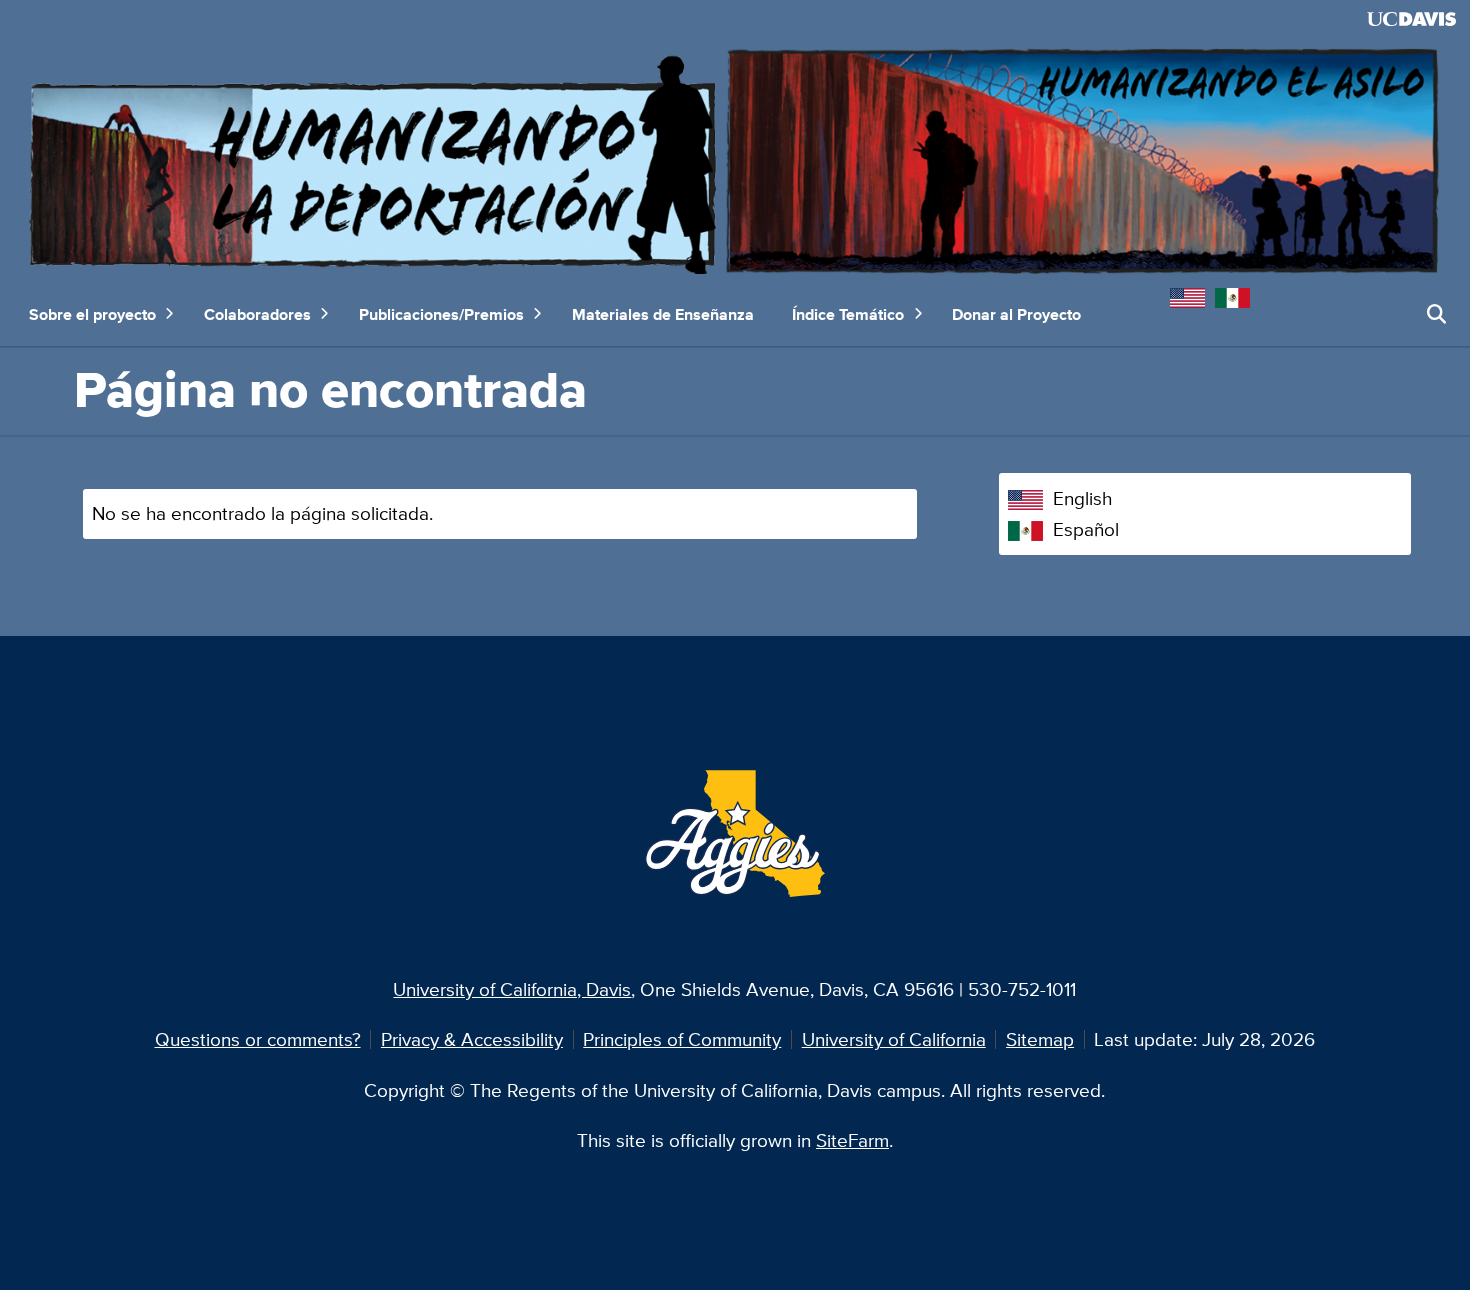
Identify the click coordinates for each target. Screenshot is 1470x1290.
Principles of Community (682, 1039)
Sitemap (1040, 1039)
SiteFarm (852, 1140)
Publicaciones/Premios (441, 314)
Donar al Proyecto (1016, 314)
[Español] (1237, 295)
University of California (894, 1039)
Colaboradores (257, 314)
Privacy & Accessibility (472, 1039)
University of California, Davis (512, 989)
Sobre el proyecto (92, 314)
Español (1086, 529)
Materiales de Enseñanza (663, 314)
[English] (1192, 295)
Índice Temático (848, 314)
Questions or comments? (258, 1039)
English (1082, 498)
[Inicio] (735, 158)
